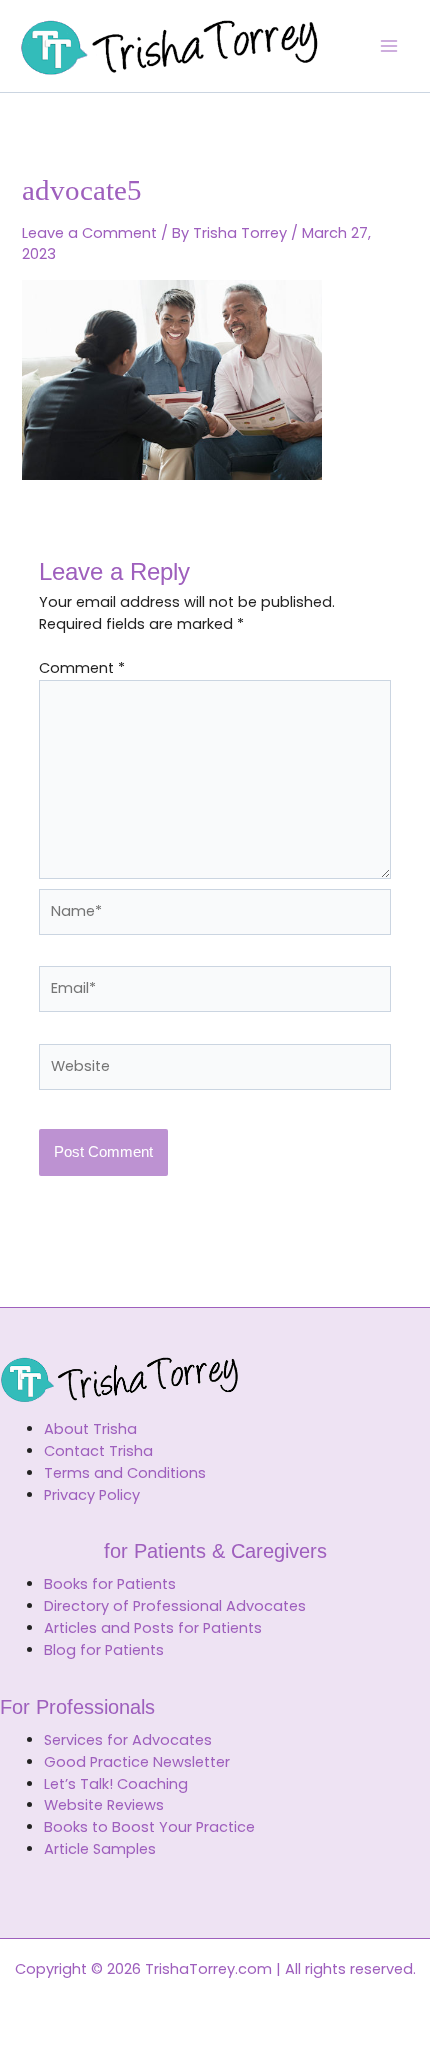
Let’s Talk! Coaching (116, 1784)
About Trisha (90, 1429)
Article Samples (100, 1849)
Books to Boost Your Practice (149, 1827)
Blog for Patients (104, 1650)
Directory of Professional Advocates (175, 1606)
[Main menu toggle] (389, 46)
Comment (82, 668)
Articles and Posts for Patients (153, 1628)
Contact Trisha (98, 1451)
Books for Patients (110, 1584)
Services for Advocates (128, 1740)
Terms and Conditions (125, 1473)
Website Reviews (104, 1805)
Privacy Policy (92, 1495)
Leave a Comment (89, 233)
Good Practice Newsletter (137, 1762)
